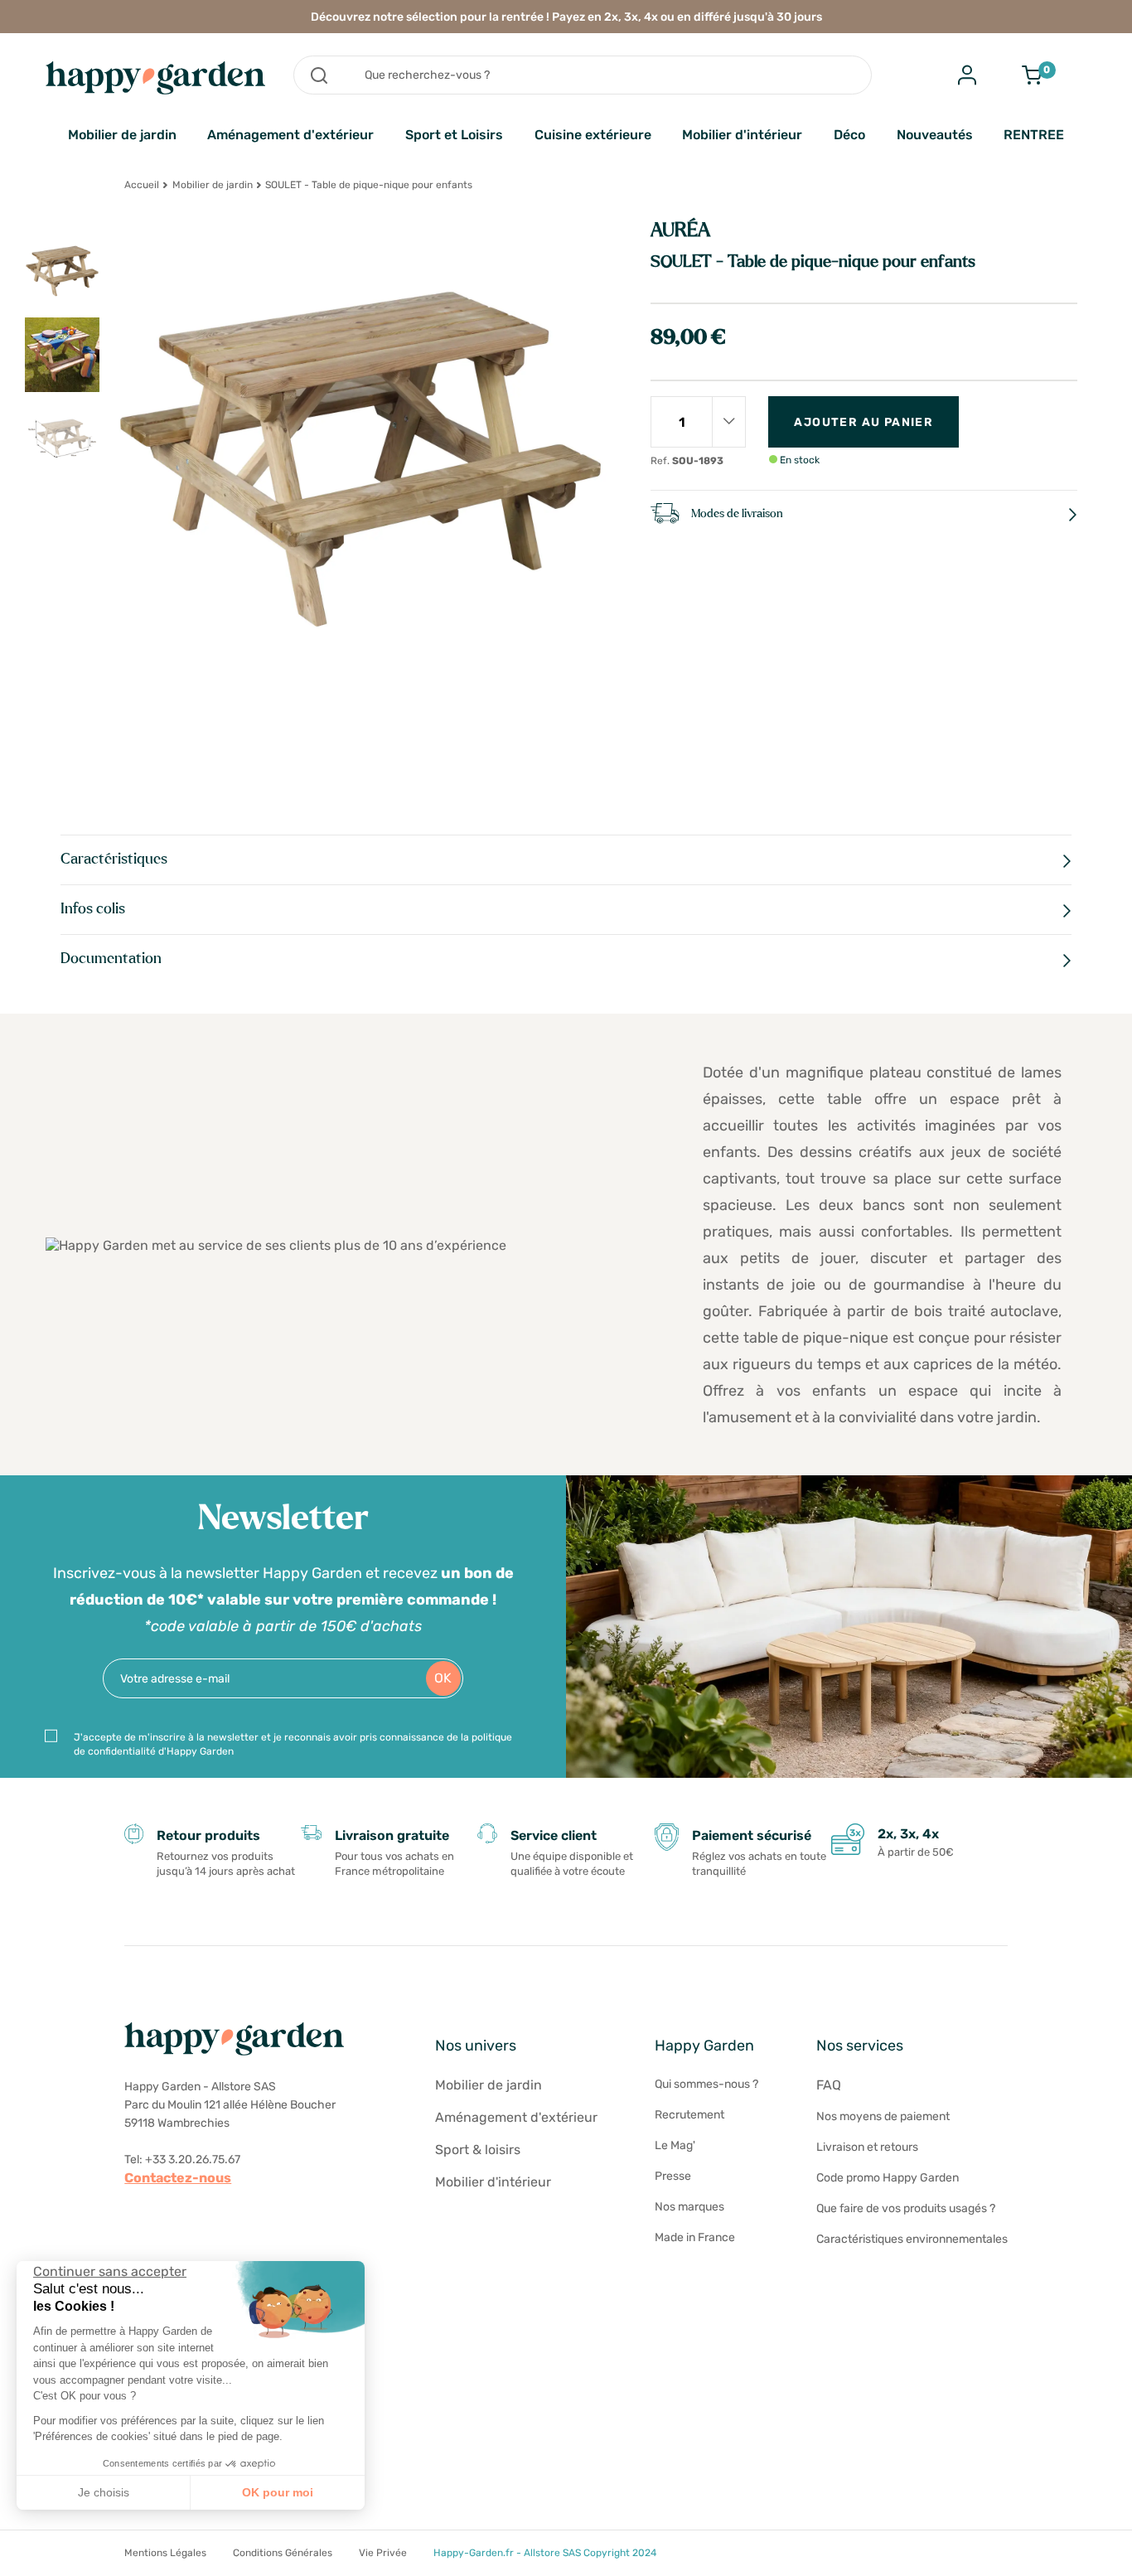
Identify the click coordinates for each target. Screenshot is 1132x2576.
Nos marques (689, 2207)
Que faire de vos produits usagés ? (906, 2208)
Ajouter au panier (864, 422)
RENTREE (1034, 135)
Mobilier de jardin (122, 135)
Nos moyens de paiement (883, 2116)
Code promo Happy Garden (888, 2178)
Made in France (695, 2237)
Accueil (142, 185)
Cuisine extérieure (593, 135)
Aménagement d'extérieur (290, 135)
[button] (25, 2558)
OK (443, 1678)
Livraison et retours (867, 2147)
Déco (849, 135)
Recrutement (689, 2115)
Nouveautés (935, 135)
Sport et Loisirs (454, 135)
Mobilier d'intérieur (742, 135)
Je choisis (104, 2492)
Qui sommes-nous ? (706, 2084)
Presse (673, 2176)
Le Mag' (675, 2145)
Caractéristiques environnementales (912, 2239)
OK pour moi (278, 2492)
